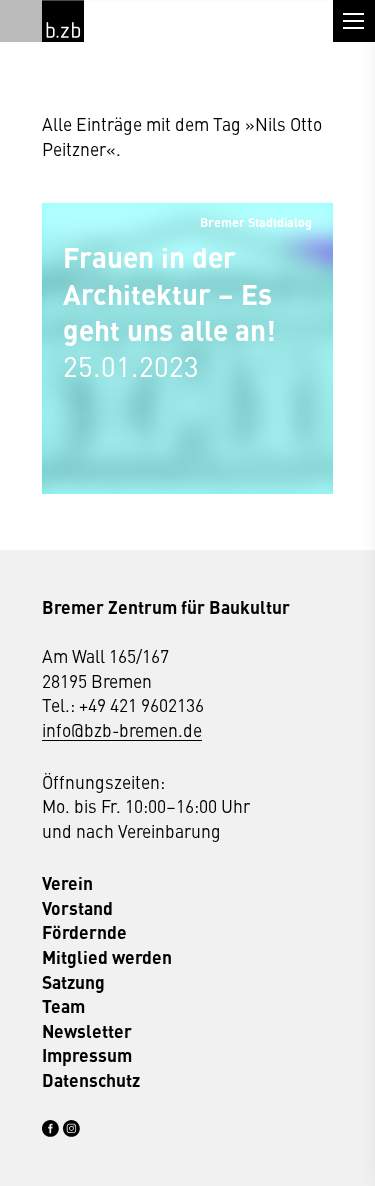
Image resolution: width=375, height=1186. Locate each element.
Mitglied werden (107, 957)
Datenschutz (91, 1080)
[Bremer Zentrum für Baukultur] (63, 21)
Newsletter (87, 1031)
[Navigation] (354, 21)
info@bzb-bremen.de (122, 729)
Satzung (73, 982)
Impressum (87, 1055)
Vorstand (77, 908)
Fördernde (84, 932)
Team (63, 1006)
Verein (67, 883)
